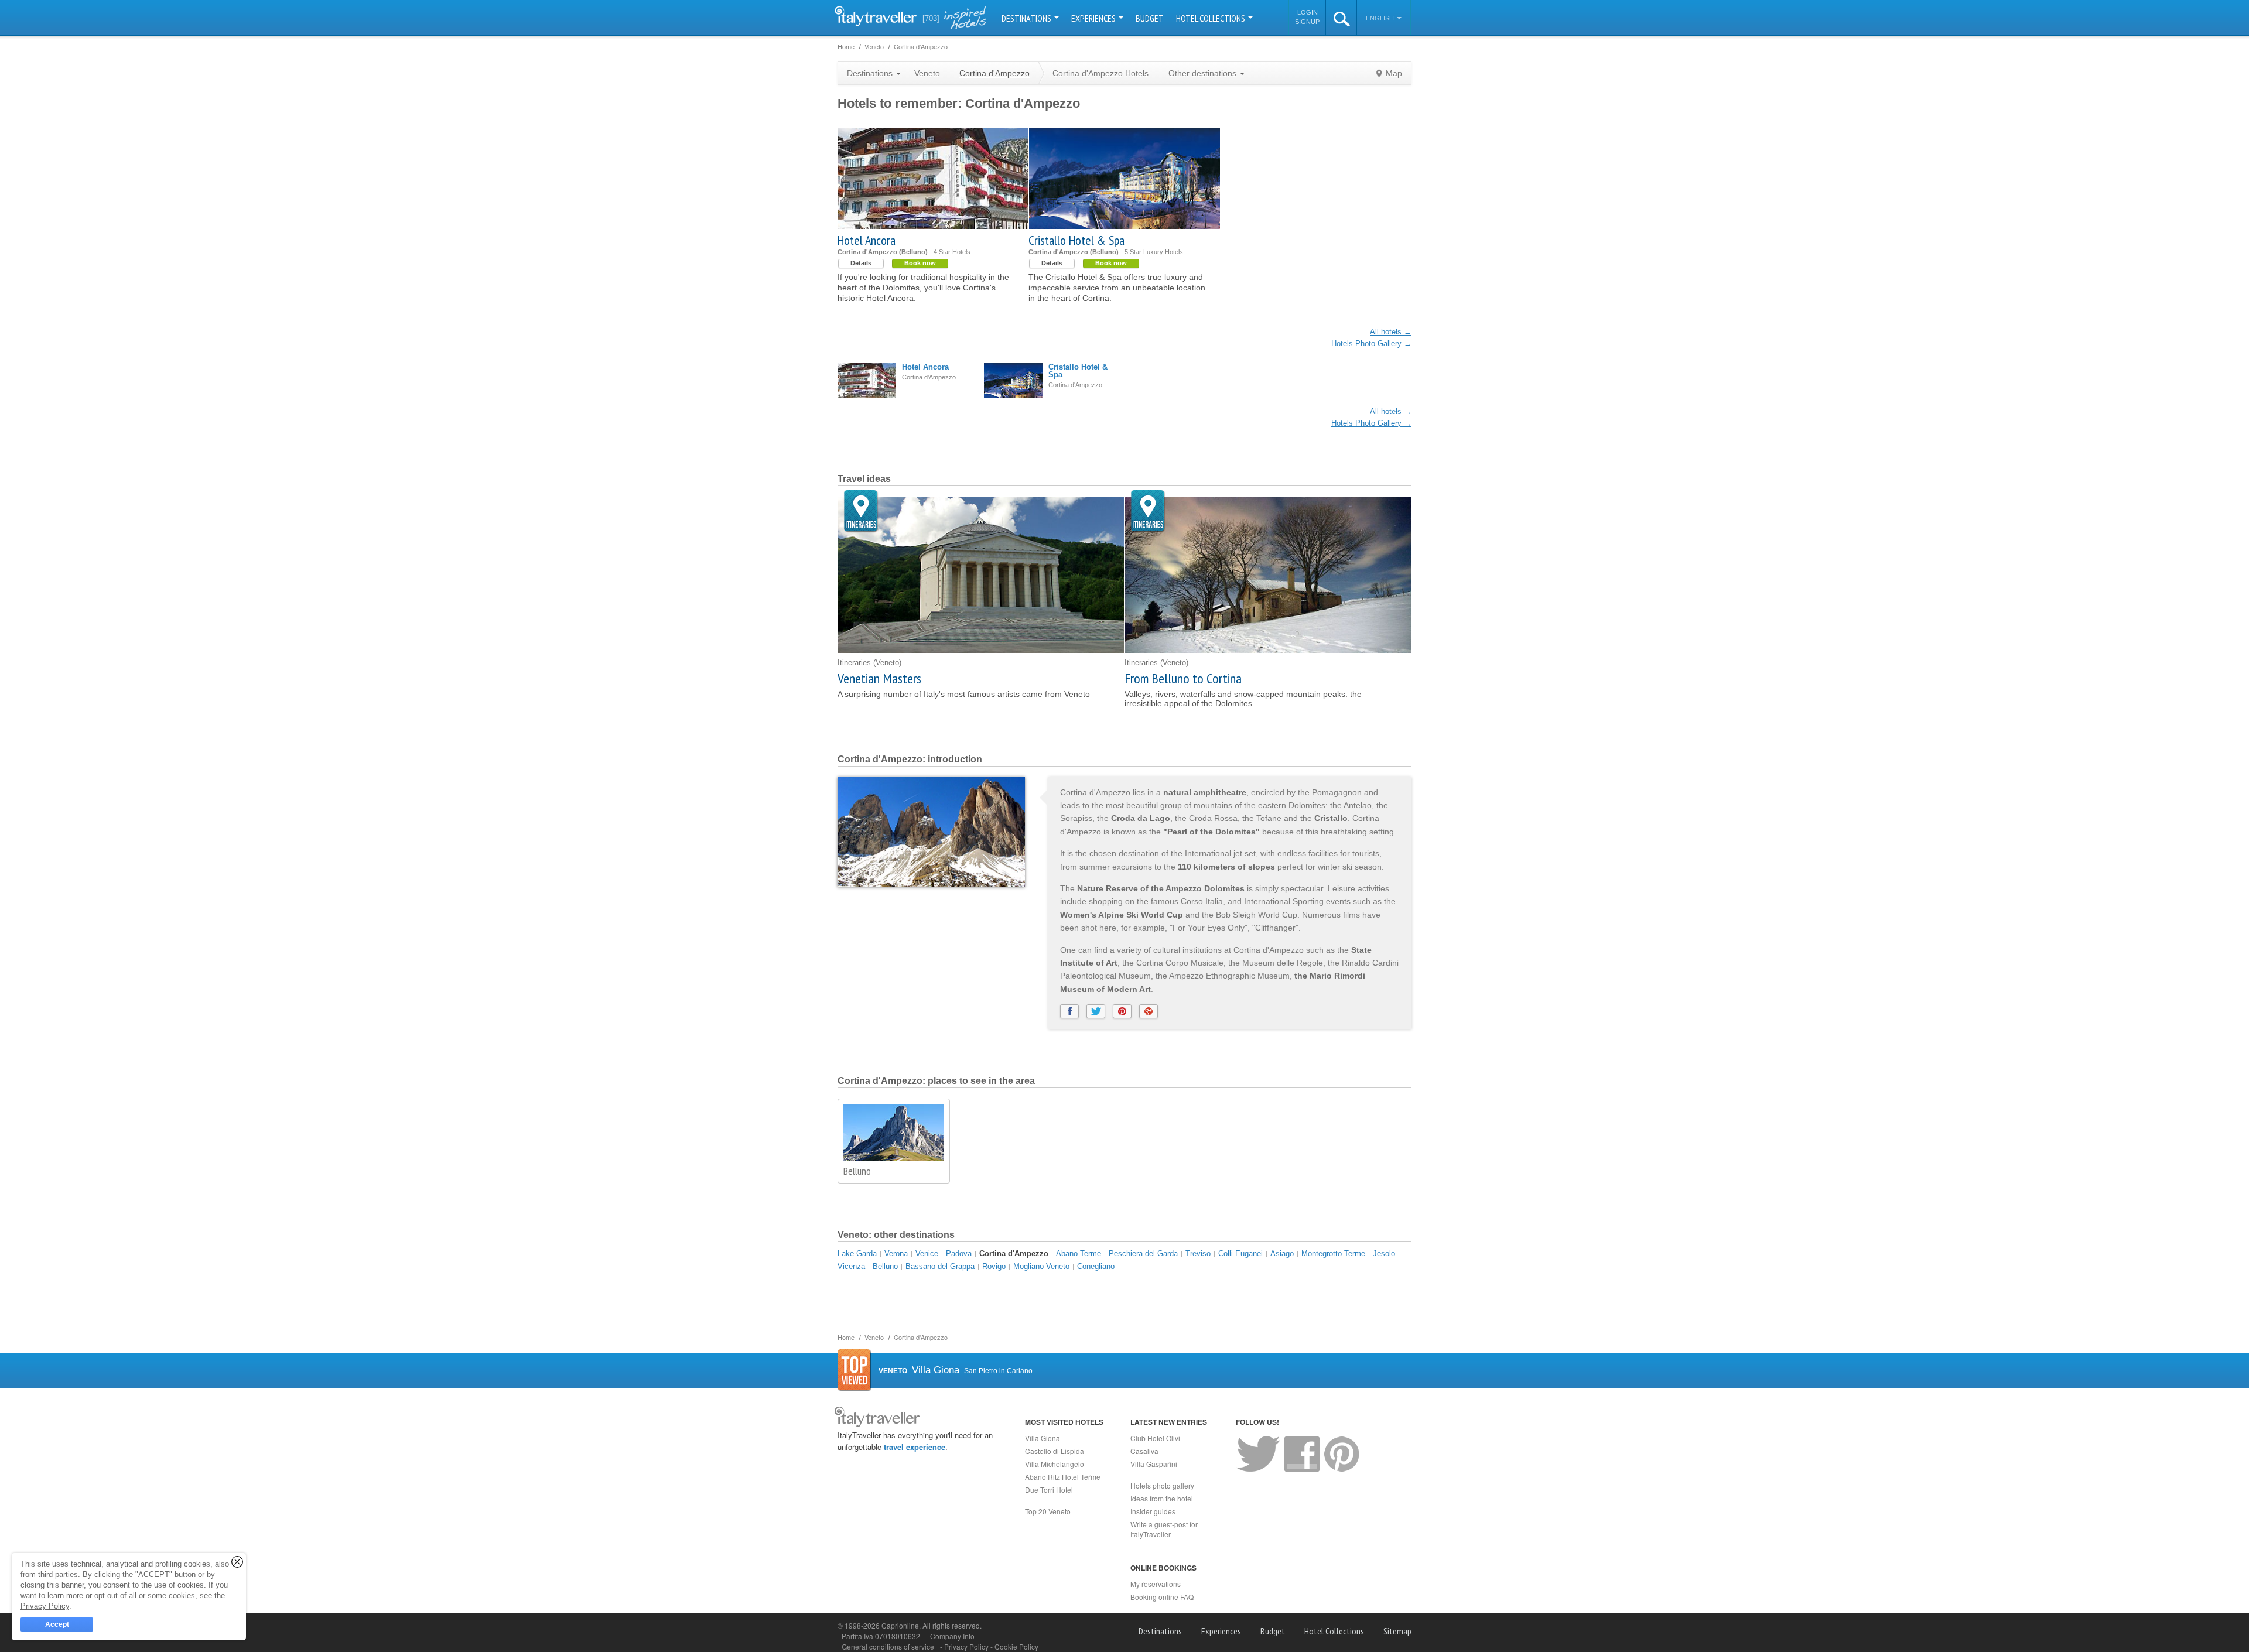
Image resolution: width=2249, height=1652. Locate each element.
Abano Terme (1079, 1253)
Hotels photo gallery (1162, 1485)
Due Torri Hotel (1049, 1489)
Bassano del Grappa (940, 1266)
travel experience (915, 1447)
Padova (959, 1253)
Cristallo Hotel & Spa (1076, 240)
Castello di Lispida (1055, 1451)
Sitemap (1397, 1631)
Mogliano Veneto (1041, 1266)
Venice (927, 1253)
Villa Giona (1043, 1438)
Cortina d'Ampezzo (1014, 1253)
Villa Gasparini (1154, 1464)
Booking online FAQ (1162, 1597)
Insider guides (1153, 1511)
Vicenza (851, 1266)
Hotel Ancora (867, 240)
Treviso (1198, 1253)
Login (1308, 12)
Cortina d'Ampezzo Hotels (1100, 73)
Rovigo (994, 1266)
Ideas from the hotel (1162, 1498)
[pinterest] (1122, 1011)
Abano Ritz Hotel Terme (1063, 1477)
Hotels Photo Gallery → (1371, 343)
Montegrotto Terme (1333, 1253)
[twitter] (1096, 1011)
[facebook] (1069, 1011)
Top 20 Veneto (1048, 1511)
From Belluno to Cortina (1183, 678)
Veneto (927, 73)
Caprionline (900, 1625)
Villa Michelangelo (1055, 1464)
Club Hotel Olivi (1155, 1438)
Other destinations (1204, 73)
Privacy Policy (967, 1646)
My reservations (1156, 1584)
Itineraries (861, 512)
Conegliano (1096, 1266)
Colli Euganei (1240, 1253)
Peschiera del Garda (1143, 1253)
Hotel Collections (1211, 18)
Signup (1307, 22)
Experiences (1094, 18)
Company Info (952, 1636)
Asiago (1282, 1253)
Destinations (1027, 18)
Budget (1150, 18)
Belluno (857, 1171)
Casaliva (1144, 1451)
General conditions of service (888, 1646)
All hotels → (1391, 332)
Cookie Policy (1016, 1646)
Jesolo (1384, 1253)
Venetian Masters (879, 678)
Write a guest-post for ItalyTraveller (1164, 1529)
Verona (896, 1253)
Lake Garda (857, 1253)
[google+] (1149, 1011)
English (1381, 18)
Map (1394, 73)
